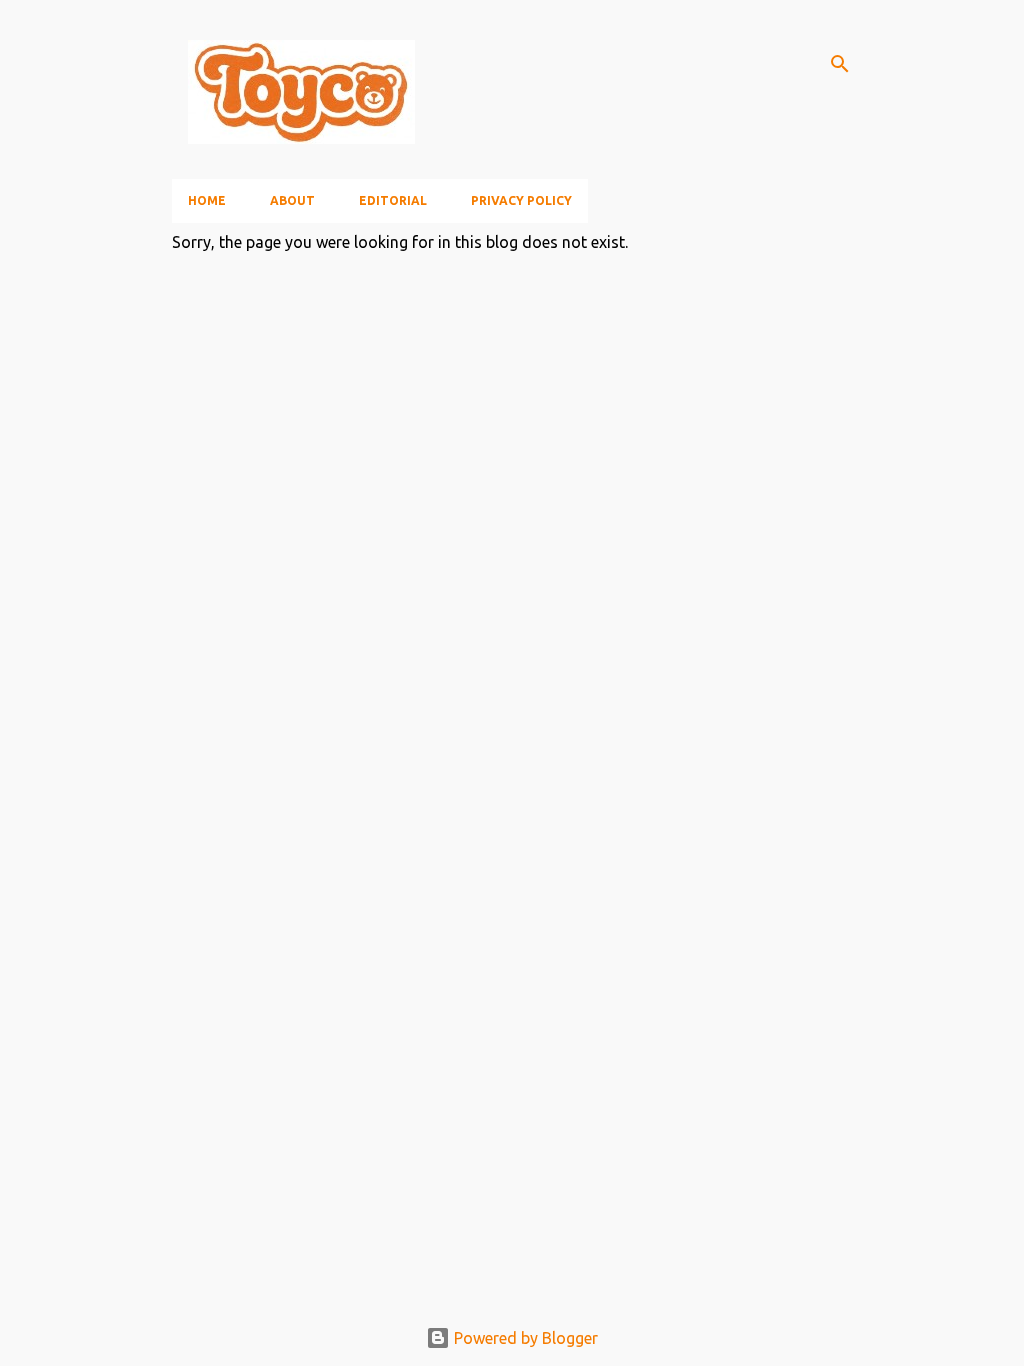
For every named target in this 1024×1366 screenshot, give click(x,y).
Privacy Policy (521, 200)
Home (207, 200)
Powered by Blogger (524, 1338)
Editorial (393, 200)
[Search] (840, 64)
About (292, 200)
